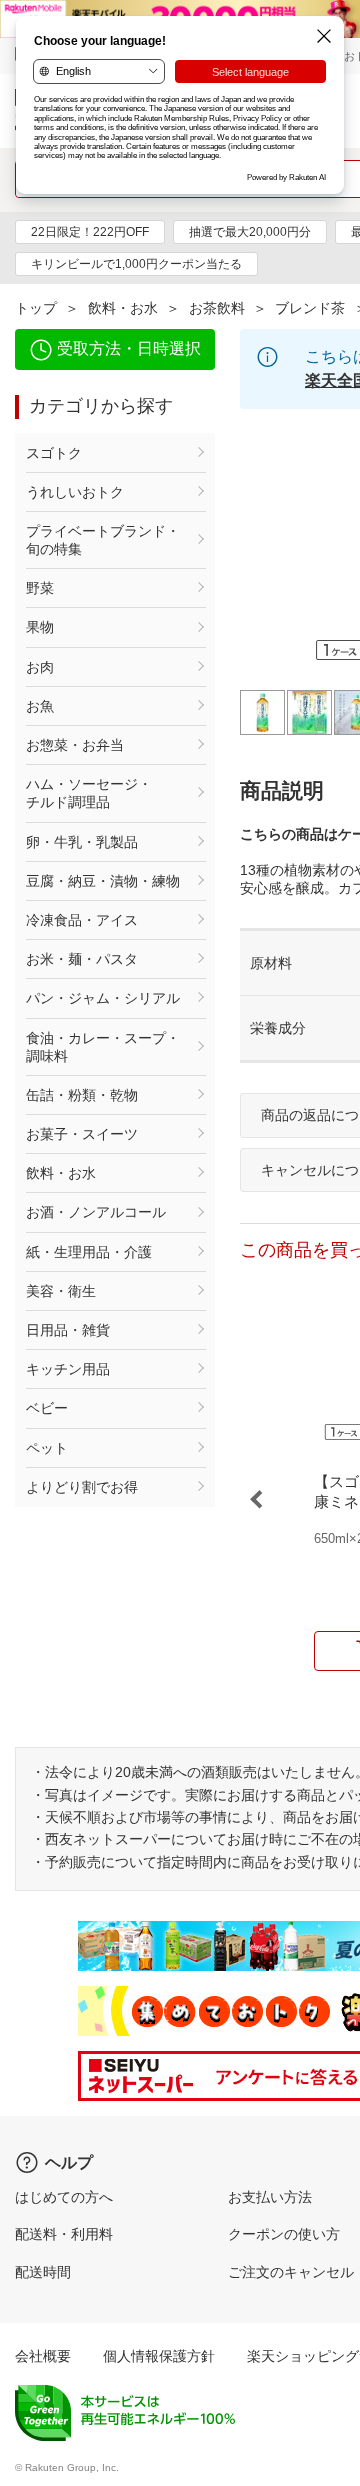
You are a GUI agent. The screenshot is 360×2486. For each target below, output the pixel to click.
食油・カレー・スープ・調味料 (103, 1047)
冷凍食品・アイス (82, 920)
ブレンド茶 (310, 308)
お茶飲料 (217, 308)
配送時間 (43, 2272)
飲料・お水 (123, 308)
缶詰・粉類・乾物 (82, 1095)
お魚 (40, 706)
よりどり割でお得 (82, 1487)
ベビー (47, 1408)
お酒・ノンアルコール (96, 1212)
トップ (36, 308)
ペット (47, 1448)
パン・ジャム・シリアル (103, 998)
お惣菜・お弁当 (75, 745)
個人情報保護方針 (159, 2356)
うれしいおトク (75, 492)
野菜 (40, 588)
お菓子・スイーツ (82, 1134)
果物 (40, 627)
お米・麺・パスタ (82, 959)
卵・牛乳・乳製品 (82, 842)
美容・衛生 (61, 1291)
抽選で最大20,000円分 (250, 232)
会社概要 (43, 2356)
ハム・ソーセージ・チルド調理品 (89, 793)
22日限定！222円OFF (90, 232)
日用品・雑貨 (68, 1330)
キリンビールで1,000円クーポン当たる (136, 264)
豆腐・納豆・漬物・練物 (103, 881)
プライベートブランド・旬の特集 (103, 540)
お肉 (40, 667)
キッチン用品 (68, 1369)
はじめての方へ (64, 2197)
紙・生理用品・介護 (89, 1252)
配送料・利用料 (64, 2234)
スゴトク (54, 453)
